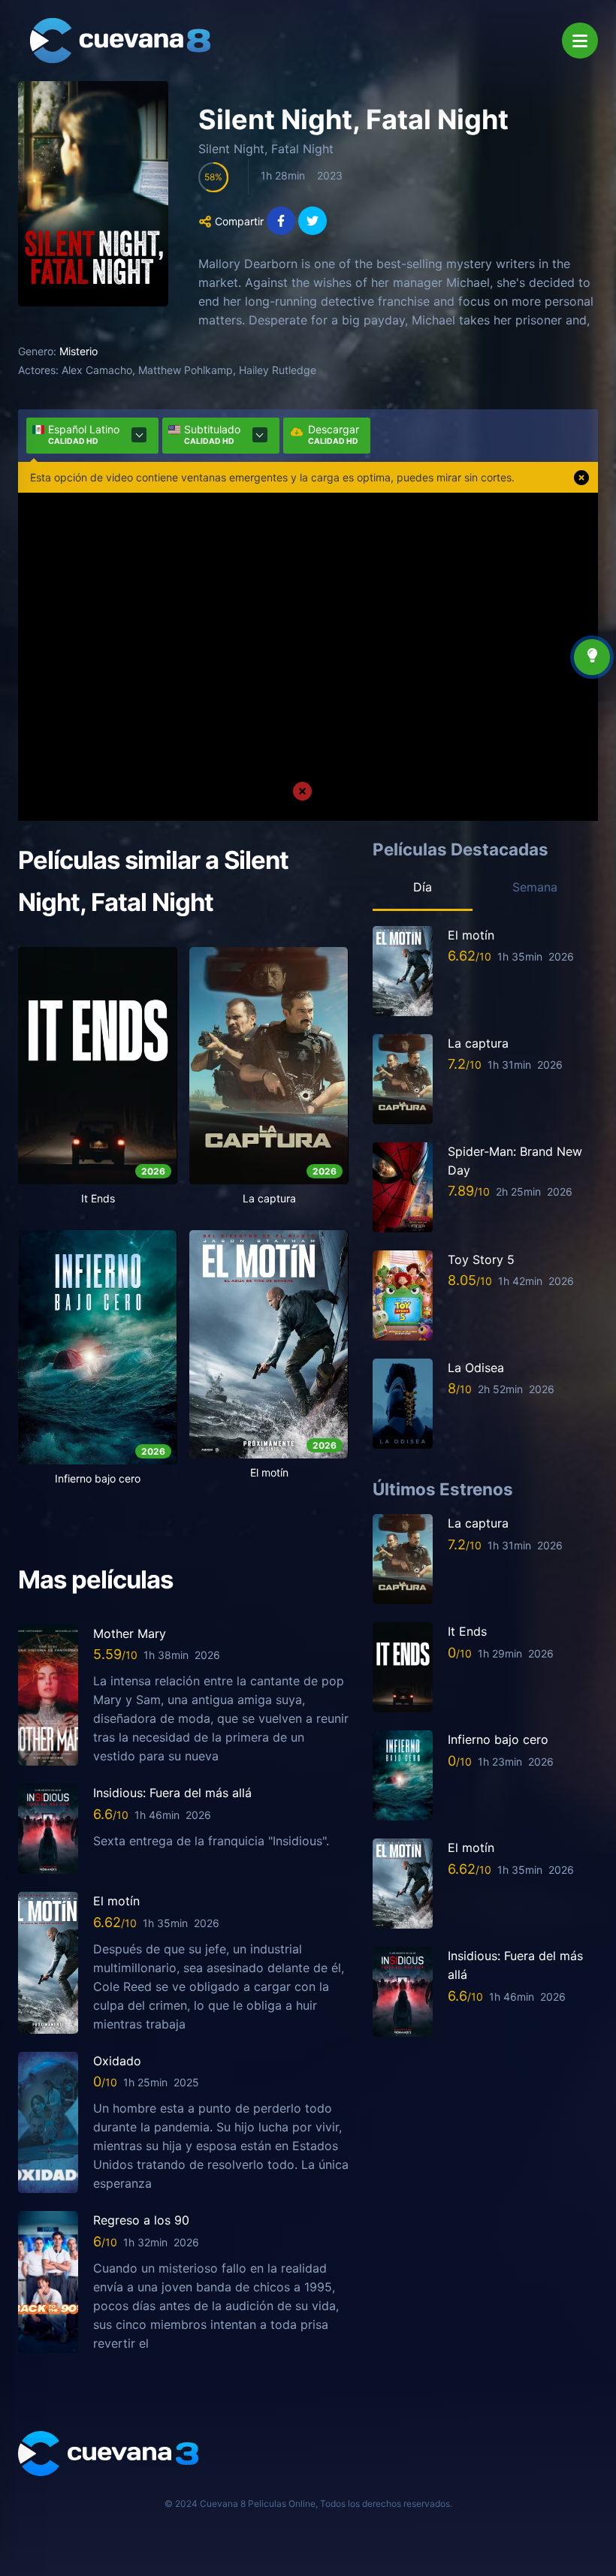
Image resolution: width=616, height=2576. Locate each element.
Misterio (79, 351)
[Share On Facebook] (281, 221)
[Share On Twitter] (313, 221)
